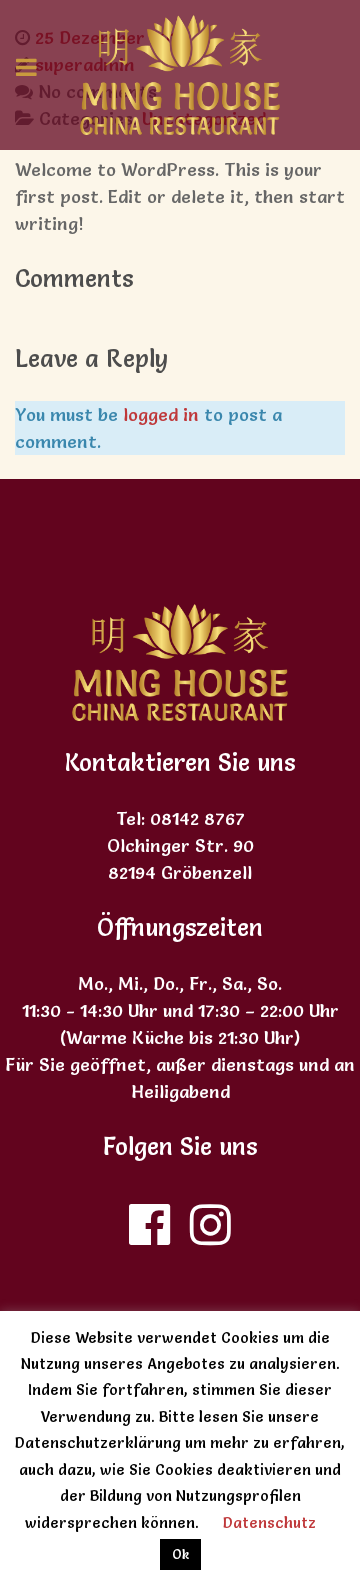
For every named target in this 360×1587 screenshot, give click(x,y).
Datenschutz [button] (269, 1522)
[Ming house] (180, 75)
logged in (161, 414)
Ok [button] (180, 1554)
